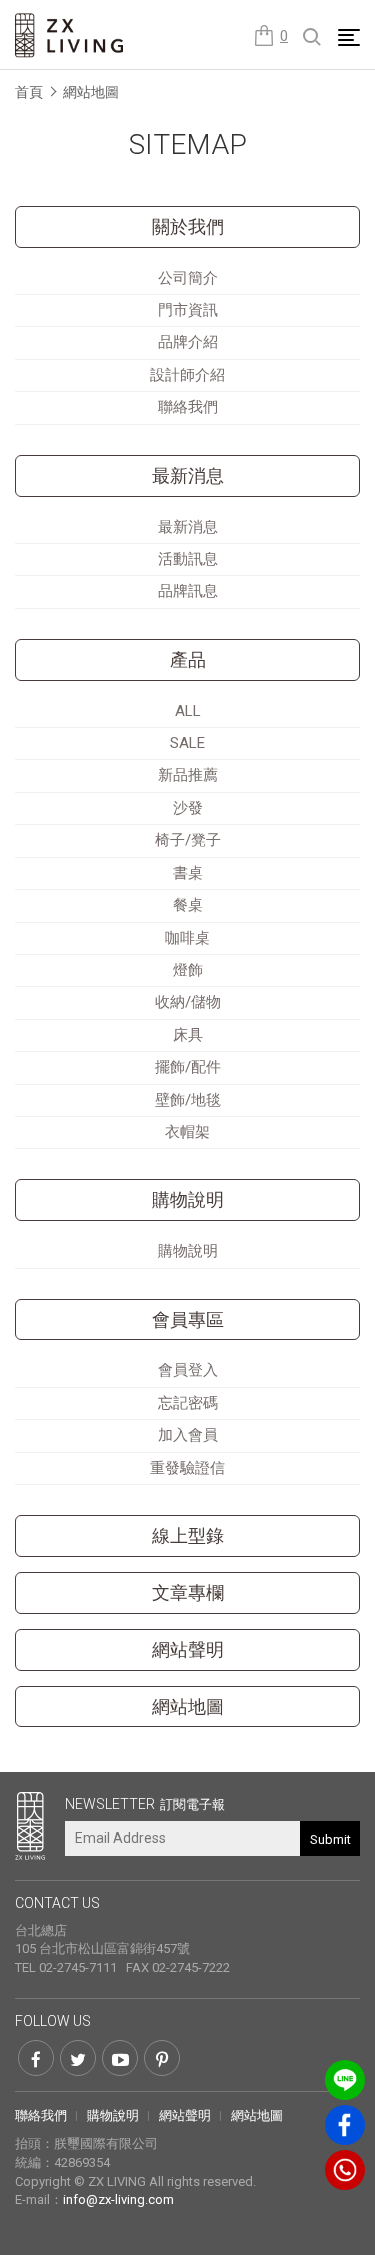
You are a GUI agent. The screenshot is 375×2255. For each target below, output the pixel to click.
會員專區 (188, 1320)
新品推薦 (188, 775)
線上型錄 (188, 1536)
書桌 (188, 873)
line (345, 2080)
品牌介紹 (188, 342)
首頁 (29, 92)
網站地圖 (91, 92)
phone (345, 2170)
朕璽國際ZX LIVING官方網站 (70, 35)
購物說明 (188, 1251)
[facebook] (36, 2058)
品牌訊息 (188, 591)
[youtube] (120, 2058)
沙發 (188, 808)
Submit (330, 1839)
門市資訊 (188, 310)
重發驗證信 (187, 1468)
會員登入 (188, 1370)
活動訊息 (188, 559)
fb (345, 2125)
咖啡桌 (187, 938)
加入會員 (188, 1435)
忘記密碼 (188, 1403)
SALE (187, 743)
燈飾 (188, 970)
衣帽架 (187, 1132)
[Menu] (349, 37)
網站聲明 (188, 1650)
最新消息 (188, 476)
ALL (188, 711)
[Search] (313, 38)
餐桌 (188, 905)
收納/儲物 (188, 1002)
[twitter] (78, 2058)
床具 (188, 1035)
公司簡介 (188, 278)
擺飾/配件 (188, 1067)
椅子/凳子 (188, 840)
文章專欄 (188, 1593)
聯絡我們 (188, 407)
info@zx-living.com (118, 2199)
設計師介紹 (187, 375)
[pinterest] (162, 2058)
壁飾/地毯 (188, 1100)
